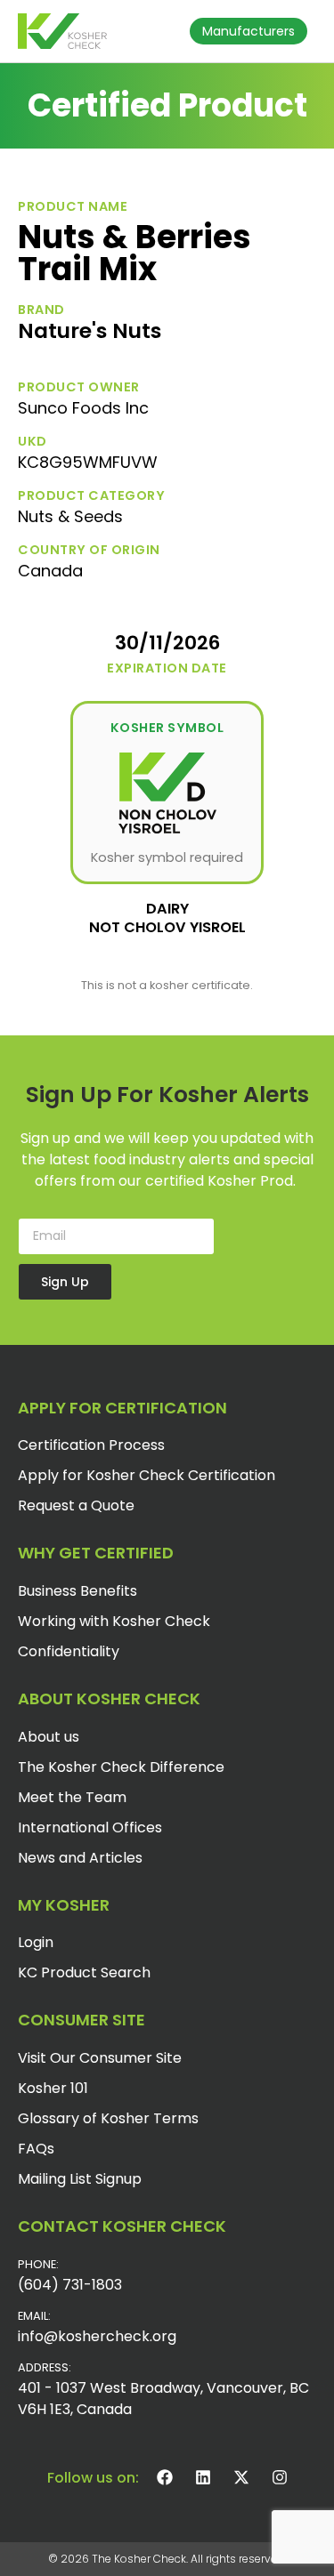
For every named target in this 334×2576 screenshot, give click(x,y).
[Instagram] (280, 2477)
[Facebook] (165, 2477)
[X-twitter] (241, 2477)
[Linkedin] (203, 2477)
